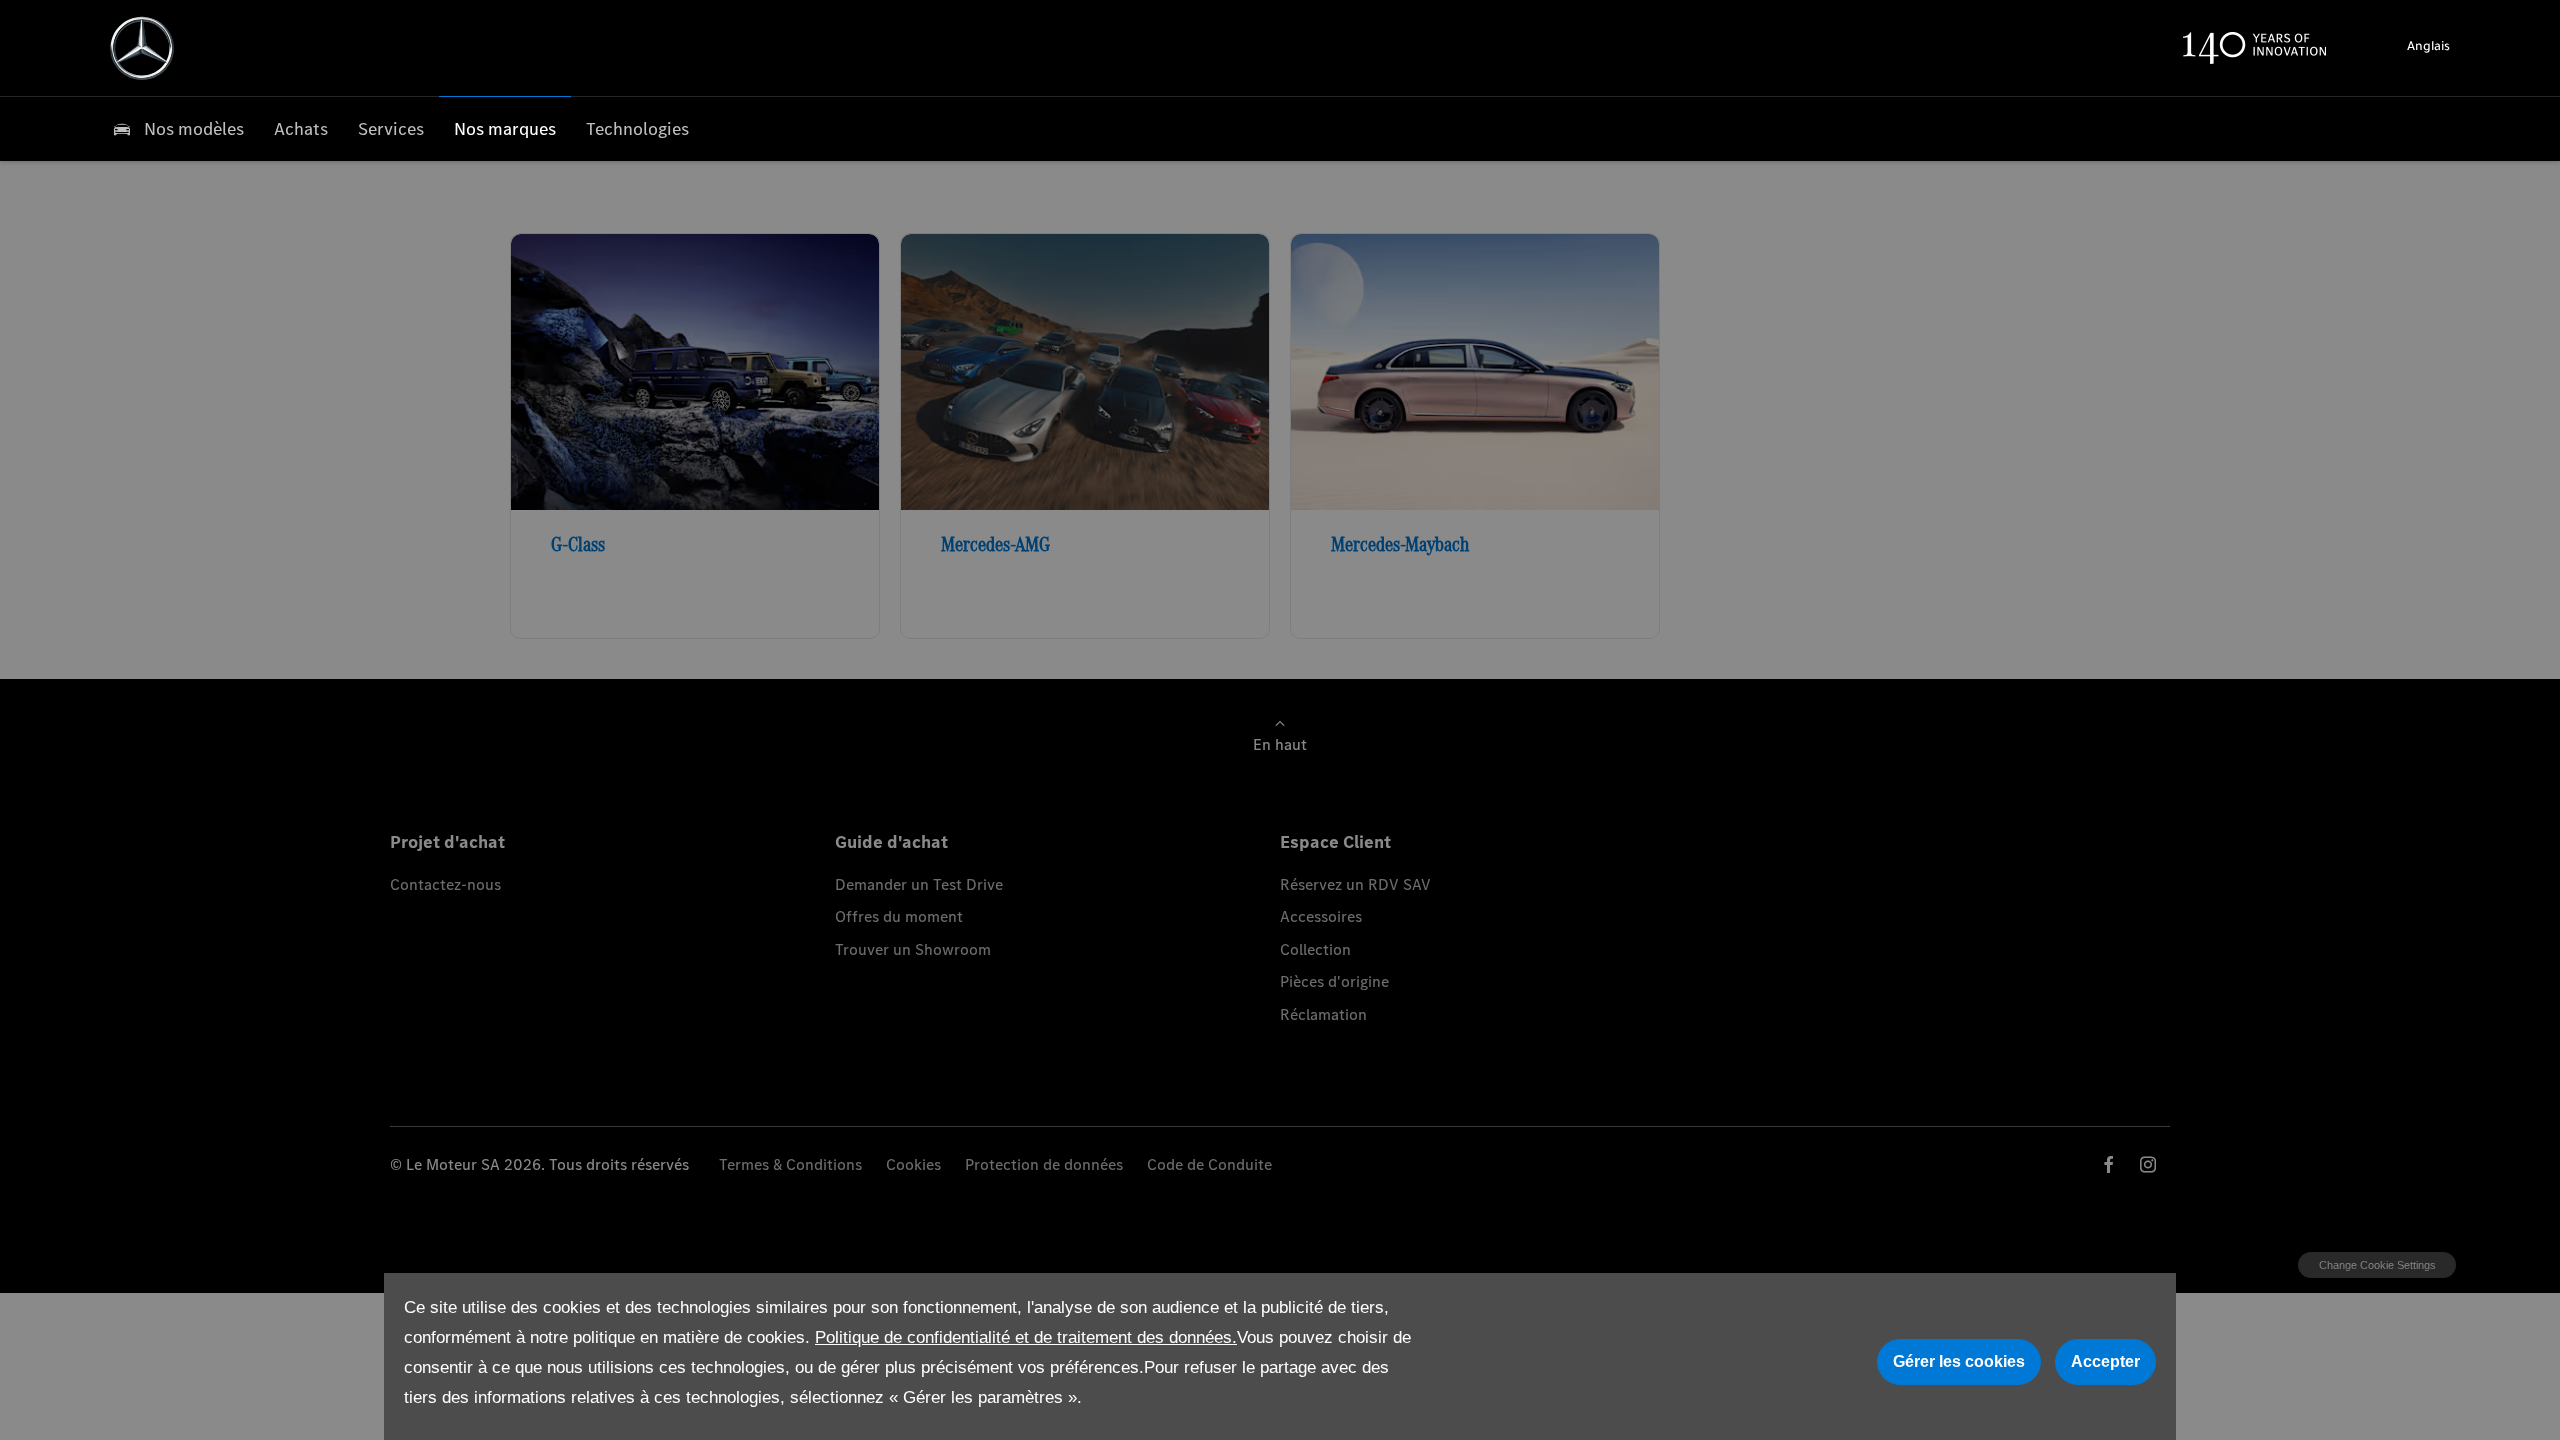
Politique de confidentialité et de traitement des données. (1026, 1337)
